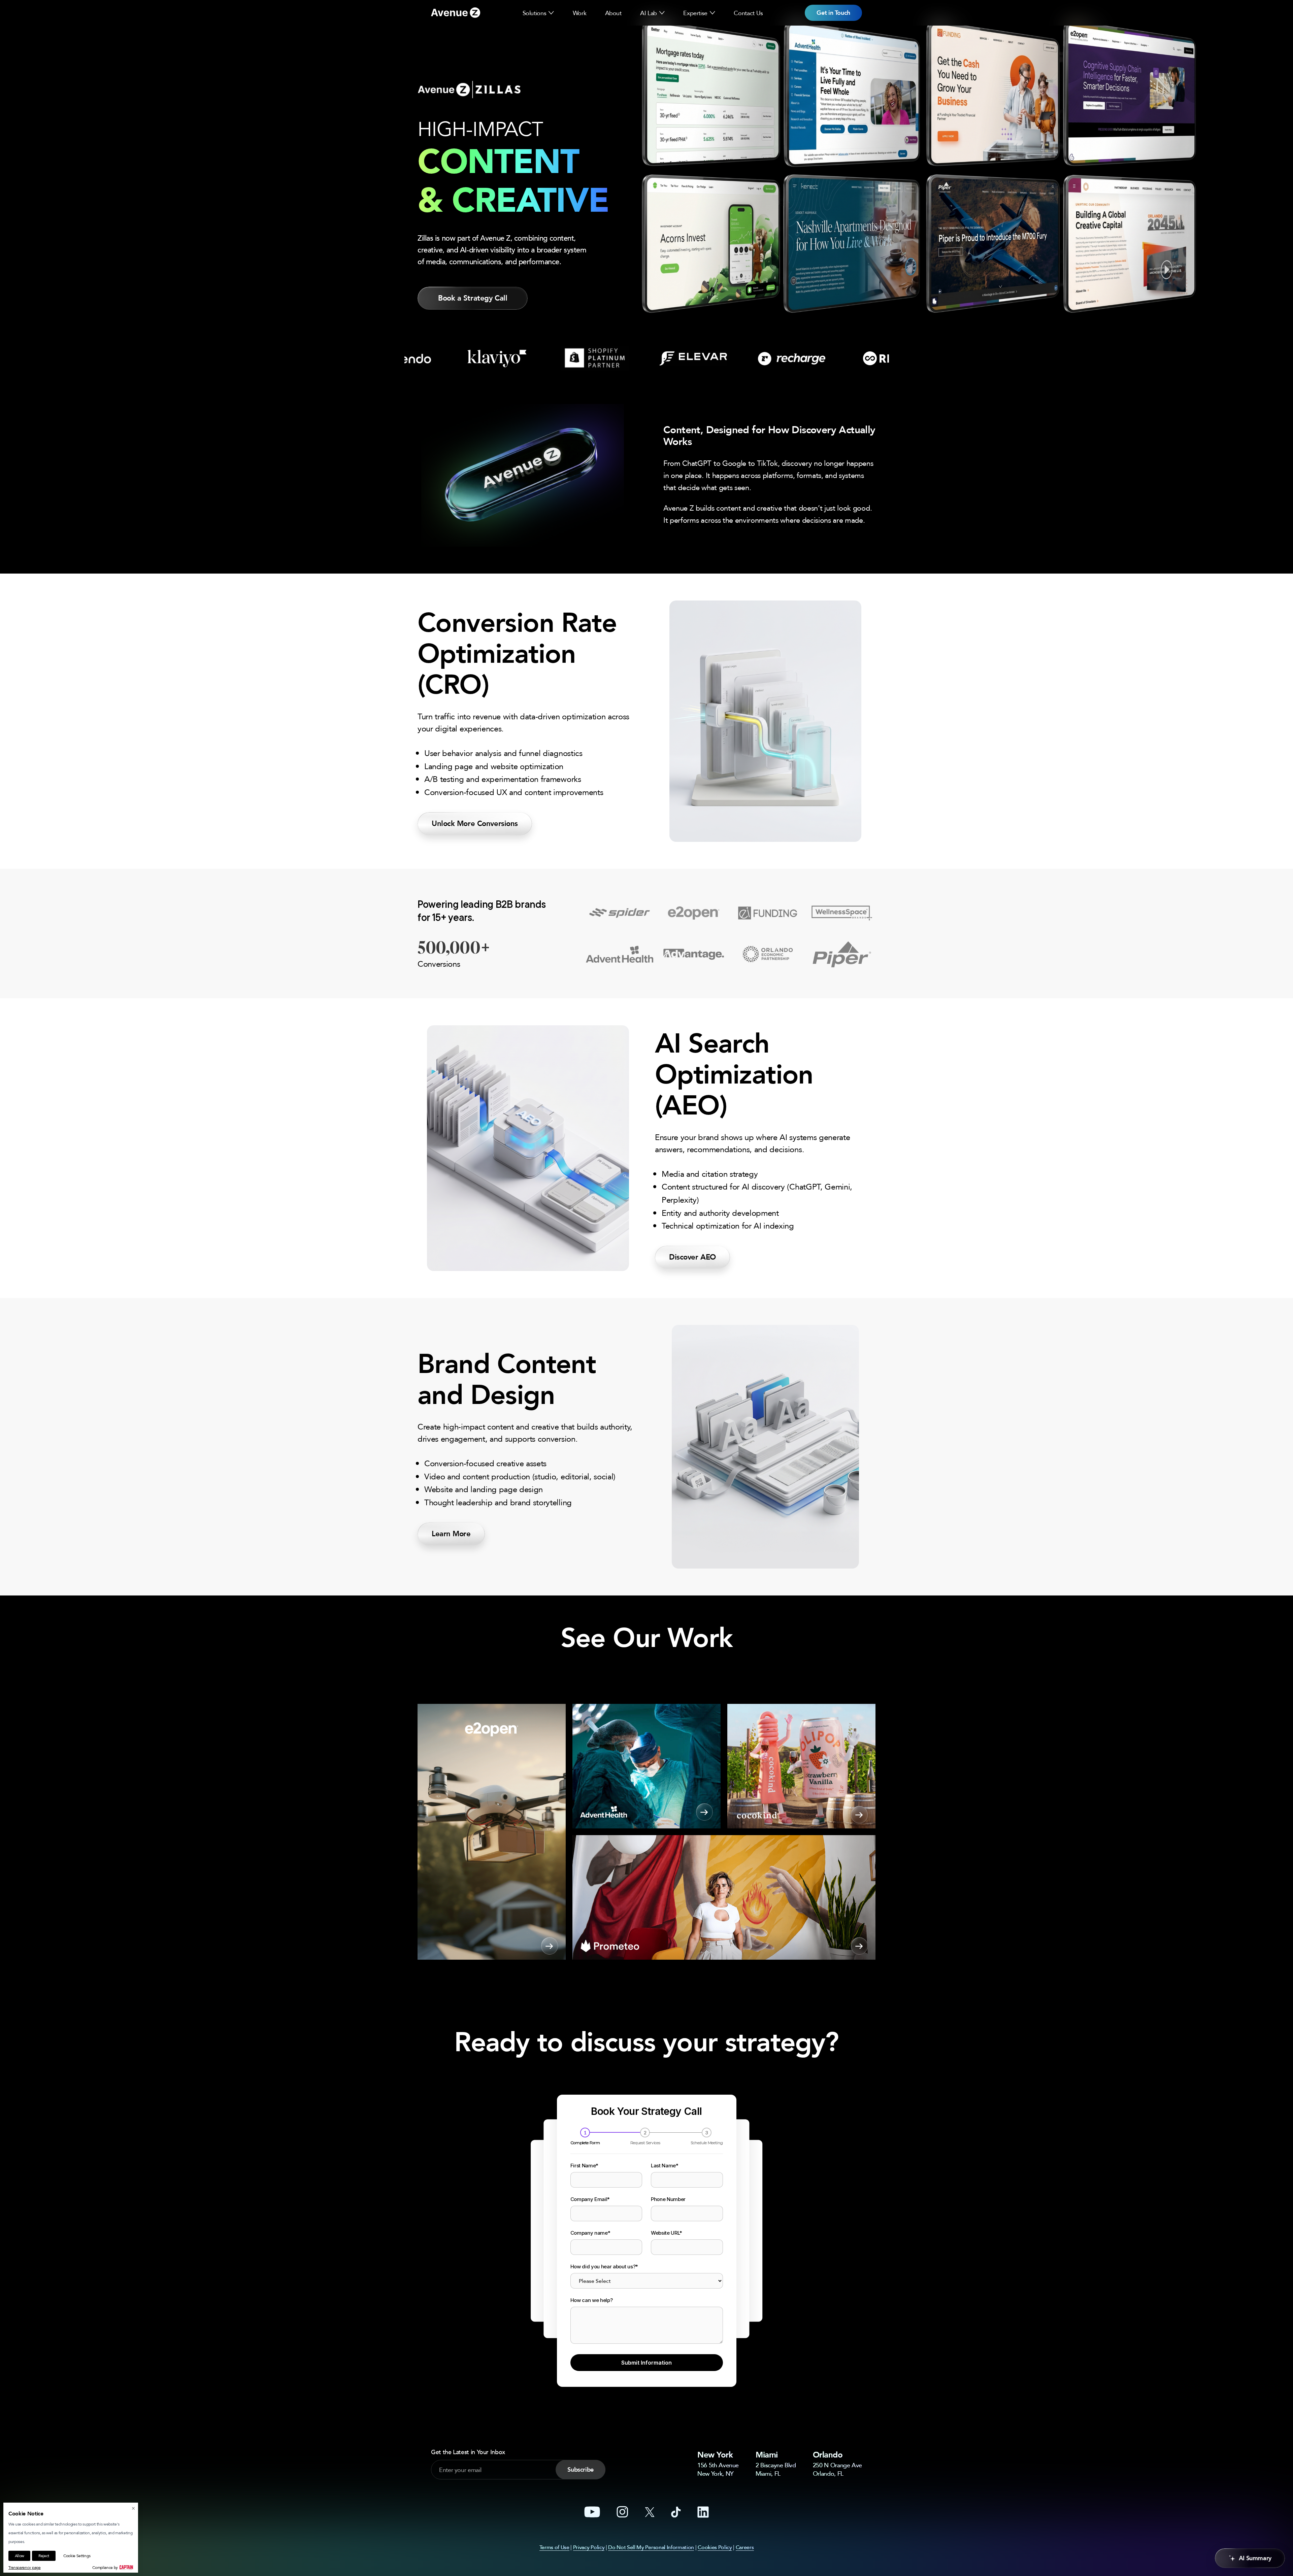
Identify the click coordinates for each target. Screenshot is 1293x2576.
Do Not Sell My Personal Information (651, 2547)
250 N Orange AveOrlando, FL (837, 2469)
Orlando (828, 2455)
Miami (767, 2455)
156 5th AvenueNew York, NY (718, 2469)
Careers (745, 2547)
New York (715, 2455)
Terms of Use (554, 2547)
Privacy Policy (589, 2547)
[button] (551, 13)
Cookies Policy (715, 2547)
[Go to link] (456, 13)
